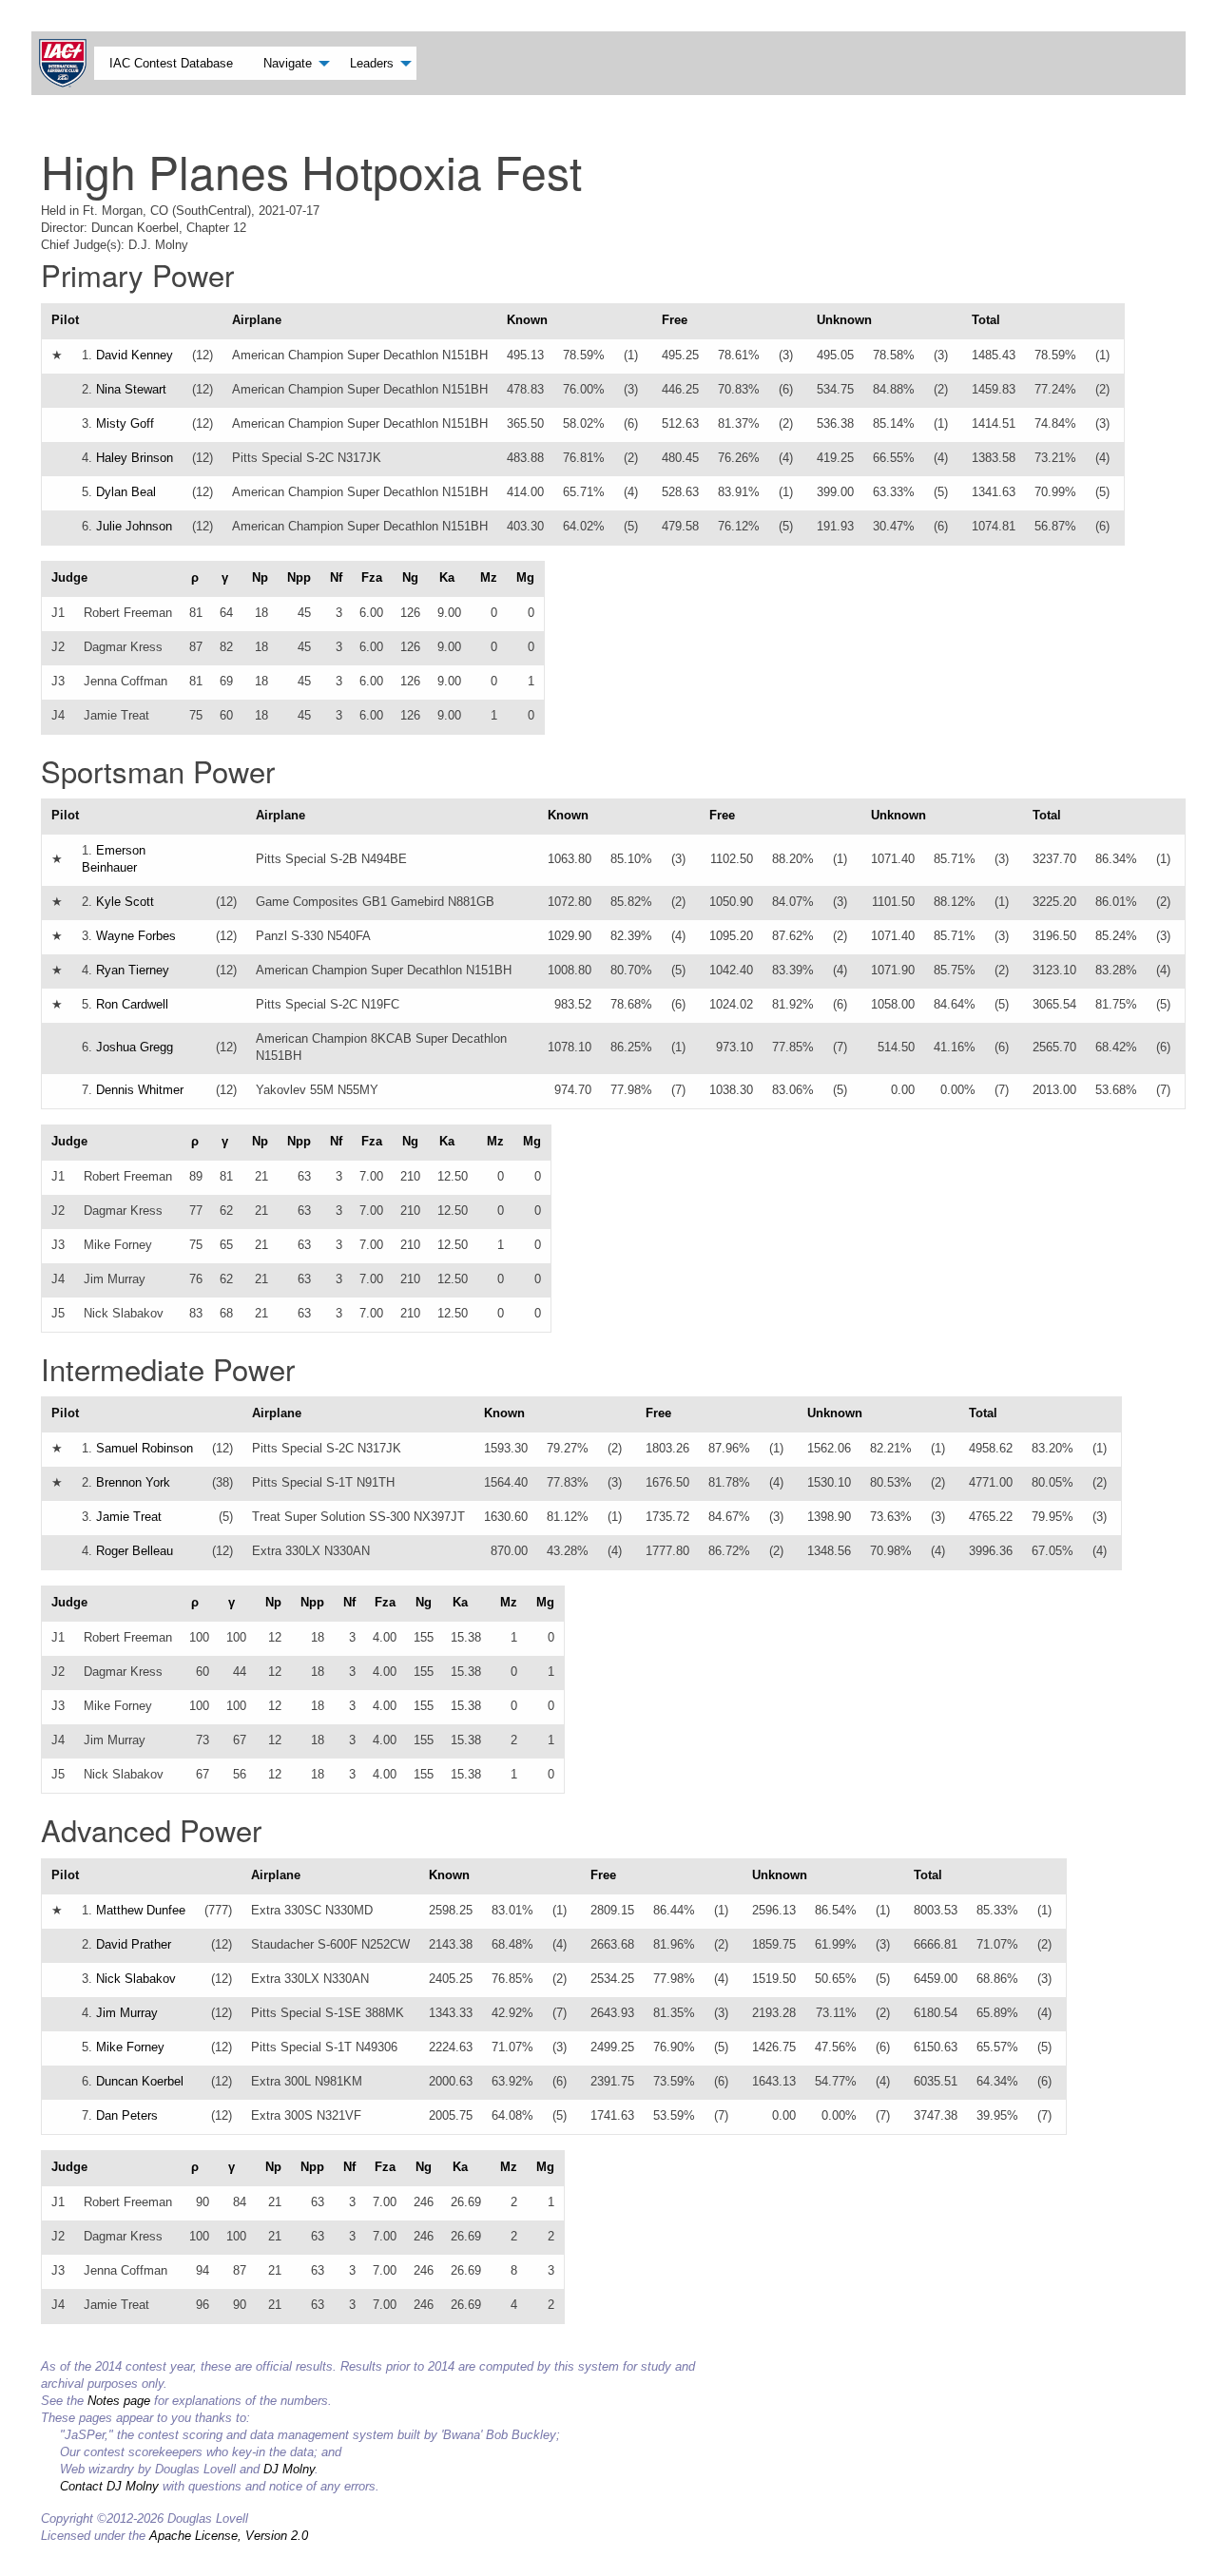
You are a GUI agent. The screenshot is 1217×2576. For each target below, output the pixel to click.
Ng (410, 577)
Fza (372, 577)
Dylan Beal (126, 492)
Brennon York (133, 1482)
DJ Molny (289, 2469)
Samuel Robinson (145, 1448)
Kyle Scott (125, 902)
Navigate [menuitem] (288, 63)
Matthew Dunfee (141, 1910)
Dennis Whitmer (140, 1090)
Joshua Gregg (135, 1047)
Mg (525, 577)
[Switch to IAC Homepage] (67, 63)
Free (675, 320)
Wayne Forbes (136, 936)
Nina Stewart (131, 389)
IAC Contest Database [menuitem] (171, 63)
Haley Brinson (135, 458)
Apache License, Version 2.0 (229, 2536)
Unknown (844, 320)
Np (260, 577)
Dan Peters (127, 2115)
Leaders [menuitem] (372, 63)
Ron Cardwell (132, 1004)
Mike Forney (130, 2047)
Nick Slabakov (136, 1979)
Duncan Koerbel (140, 2081)
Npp (299, 577)
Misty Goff (125, 423)
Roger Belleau (135, 1551)
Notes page (119, 2401)
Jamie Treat (129, 1517)
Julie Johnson (134, 526)
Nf (336, 577)
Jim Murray (127, 2013)
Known (527, 320)
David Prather (134, 1944)
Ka (447, 577)
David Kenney (135, 355)
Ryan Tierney (133, 970)
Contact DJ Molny (109, 2486)
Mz (489, 577)
